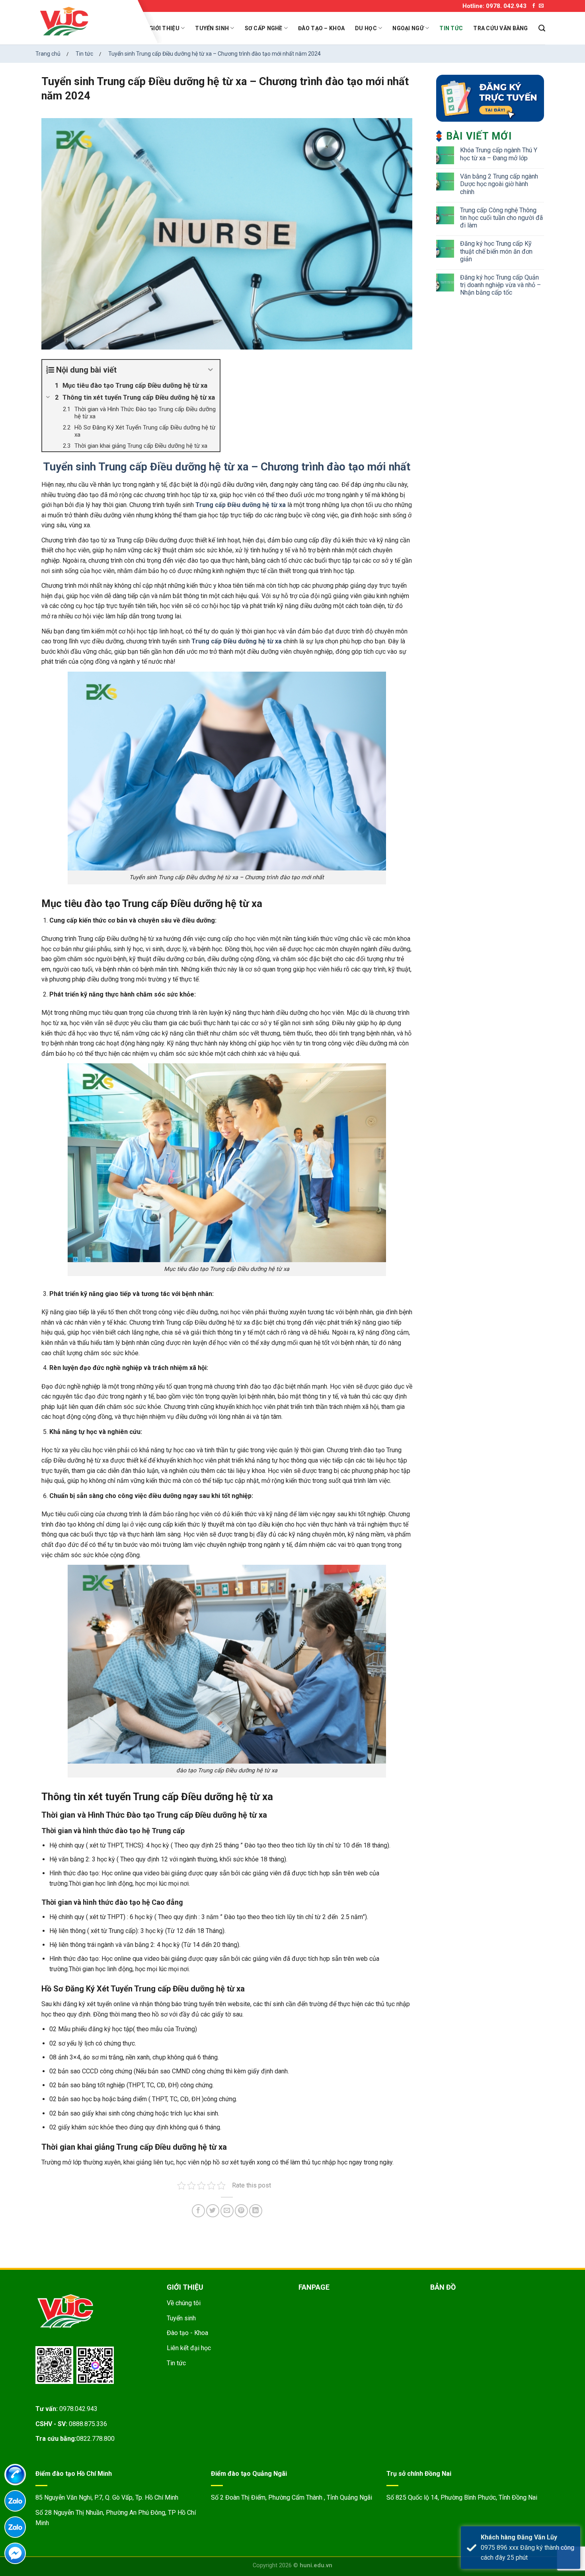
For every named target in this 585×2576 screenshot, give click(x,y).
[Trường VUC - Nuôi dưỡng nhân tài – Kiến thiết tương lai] (87, 22)
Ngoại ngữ (408, 28)
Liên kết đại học (189, 2348)
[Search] (542, 28)
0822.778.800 (96, 2439)
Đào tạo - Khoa (187, 2333)
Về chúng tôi (184, 2303)
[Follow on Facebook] (534, 6)
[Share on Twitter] (213, 2211)
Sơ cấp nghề (264, 28)
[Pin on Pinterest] (241, 2211)
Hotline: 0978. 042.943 (494, 6)
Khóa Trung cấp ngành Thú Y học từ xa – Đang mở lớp (499, 154)
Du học (366, 28)
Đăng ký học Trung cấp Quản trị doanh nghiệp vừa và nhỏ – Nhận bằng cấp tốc (500, 285)
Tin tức (451, 28)
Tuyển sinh (212, 28)
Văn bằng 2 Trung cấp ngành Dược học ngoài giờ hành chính (499, 184)
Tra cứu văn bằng (500, 28)
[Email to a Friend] (227, 2211)
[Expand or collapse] (211, 370)
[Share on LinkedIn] (256, 2211)
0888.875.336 (88, 2424)
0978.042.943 (78, 2409)
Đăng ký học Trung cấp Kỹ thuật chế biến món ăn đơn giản (496, 251)
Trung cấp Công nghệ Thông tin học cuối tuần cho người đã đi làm (501, 218)
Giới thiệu (164, 28)
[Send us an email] (541, 6)
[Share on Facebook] (198, 2211)
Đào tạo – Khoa (321, 28)
